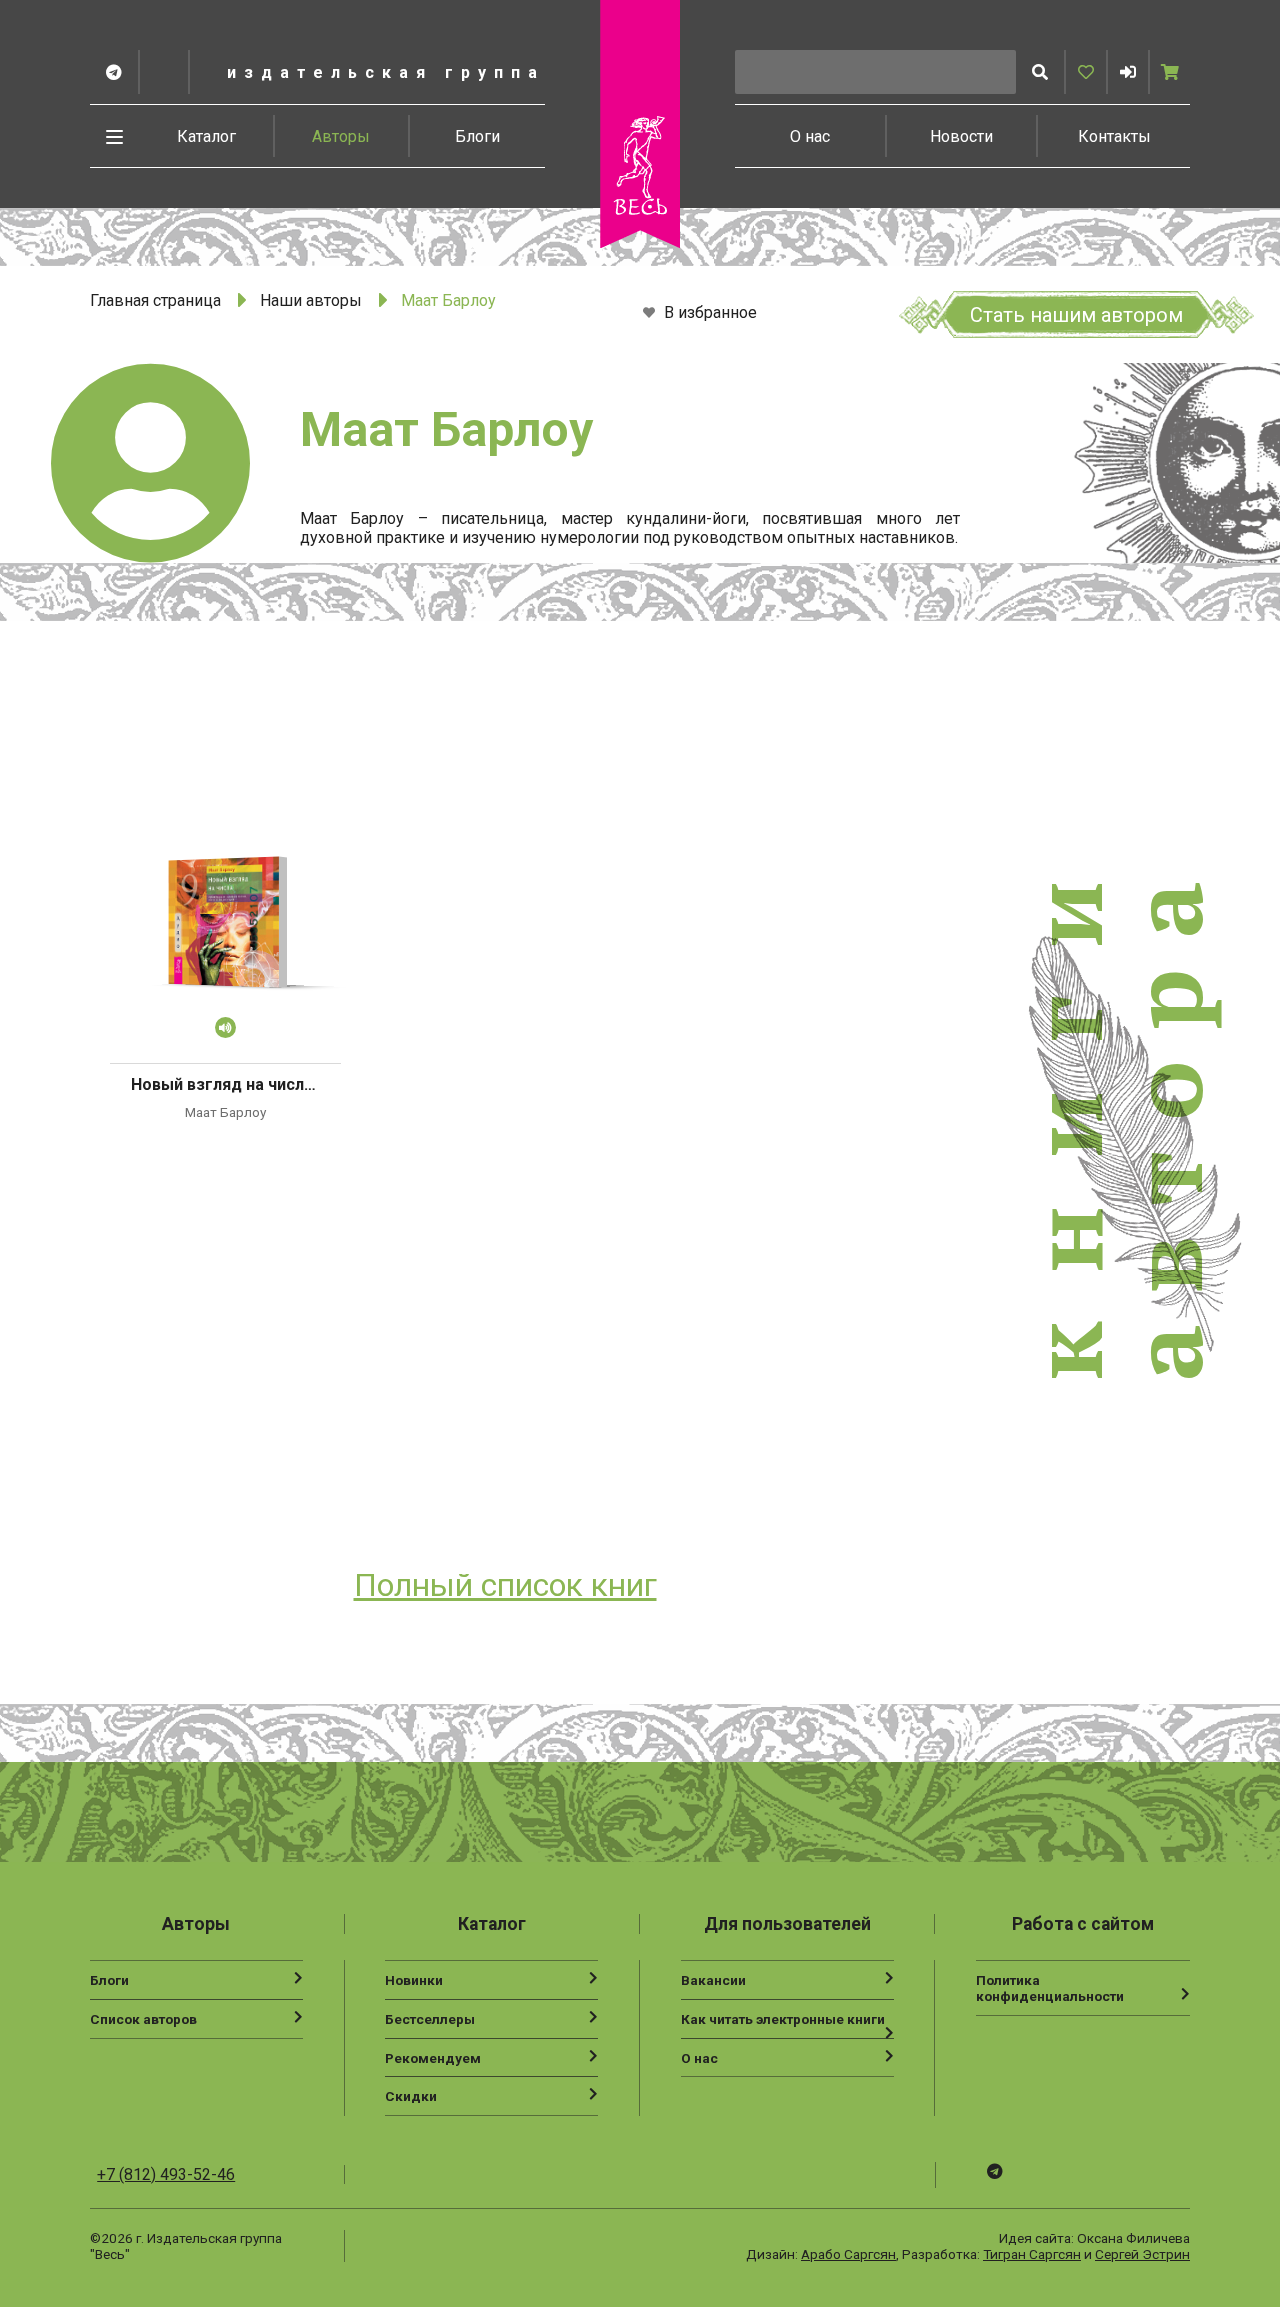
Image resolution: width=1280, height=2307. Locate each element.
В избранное (708, 313)
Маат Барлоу (225, 1112)
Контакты (1114, 136)
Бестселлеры (430, 2019)
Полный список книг (505, 1585)
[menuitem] (207, 136)
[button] (1128, 72)
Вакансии (713, 1980)
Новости (961, 136)
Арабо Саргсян (848, 2254)
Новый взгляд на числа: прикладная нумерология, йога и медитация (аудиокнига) (226, 1084)
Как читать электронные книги (783, 2019)
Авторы (341, 136)
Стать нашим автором (1076, 315)
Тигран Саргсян (1032, 2254)
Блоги (477, 136)
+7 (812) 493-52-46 (166, 2174)
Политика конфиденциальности (1050, 1988)
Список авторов (143, 2019)
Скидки (411, 2096)
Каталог (206, 136)
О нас (810, 136)
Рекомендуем (433, 2058)
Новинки (414, 1980)
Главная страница (155, 300)
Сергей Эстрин (1142, 2254)
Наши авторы (311, 300)
